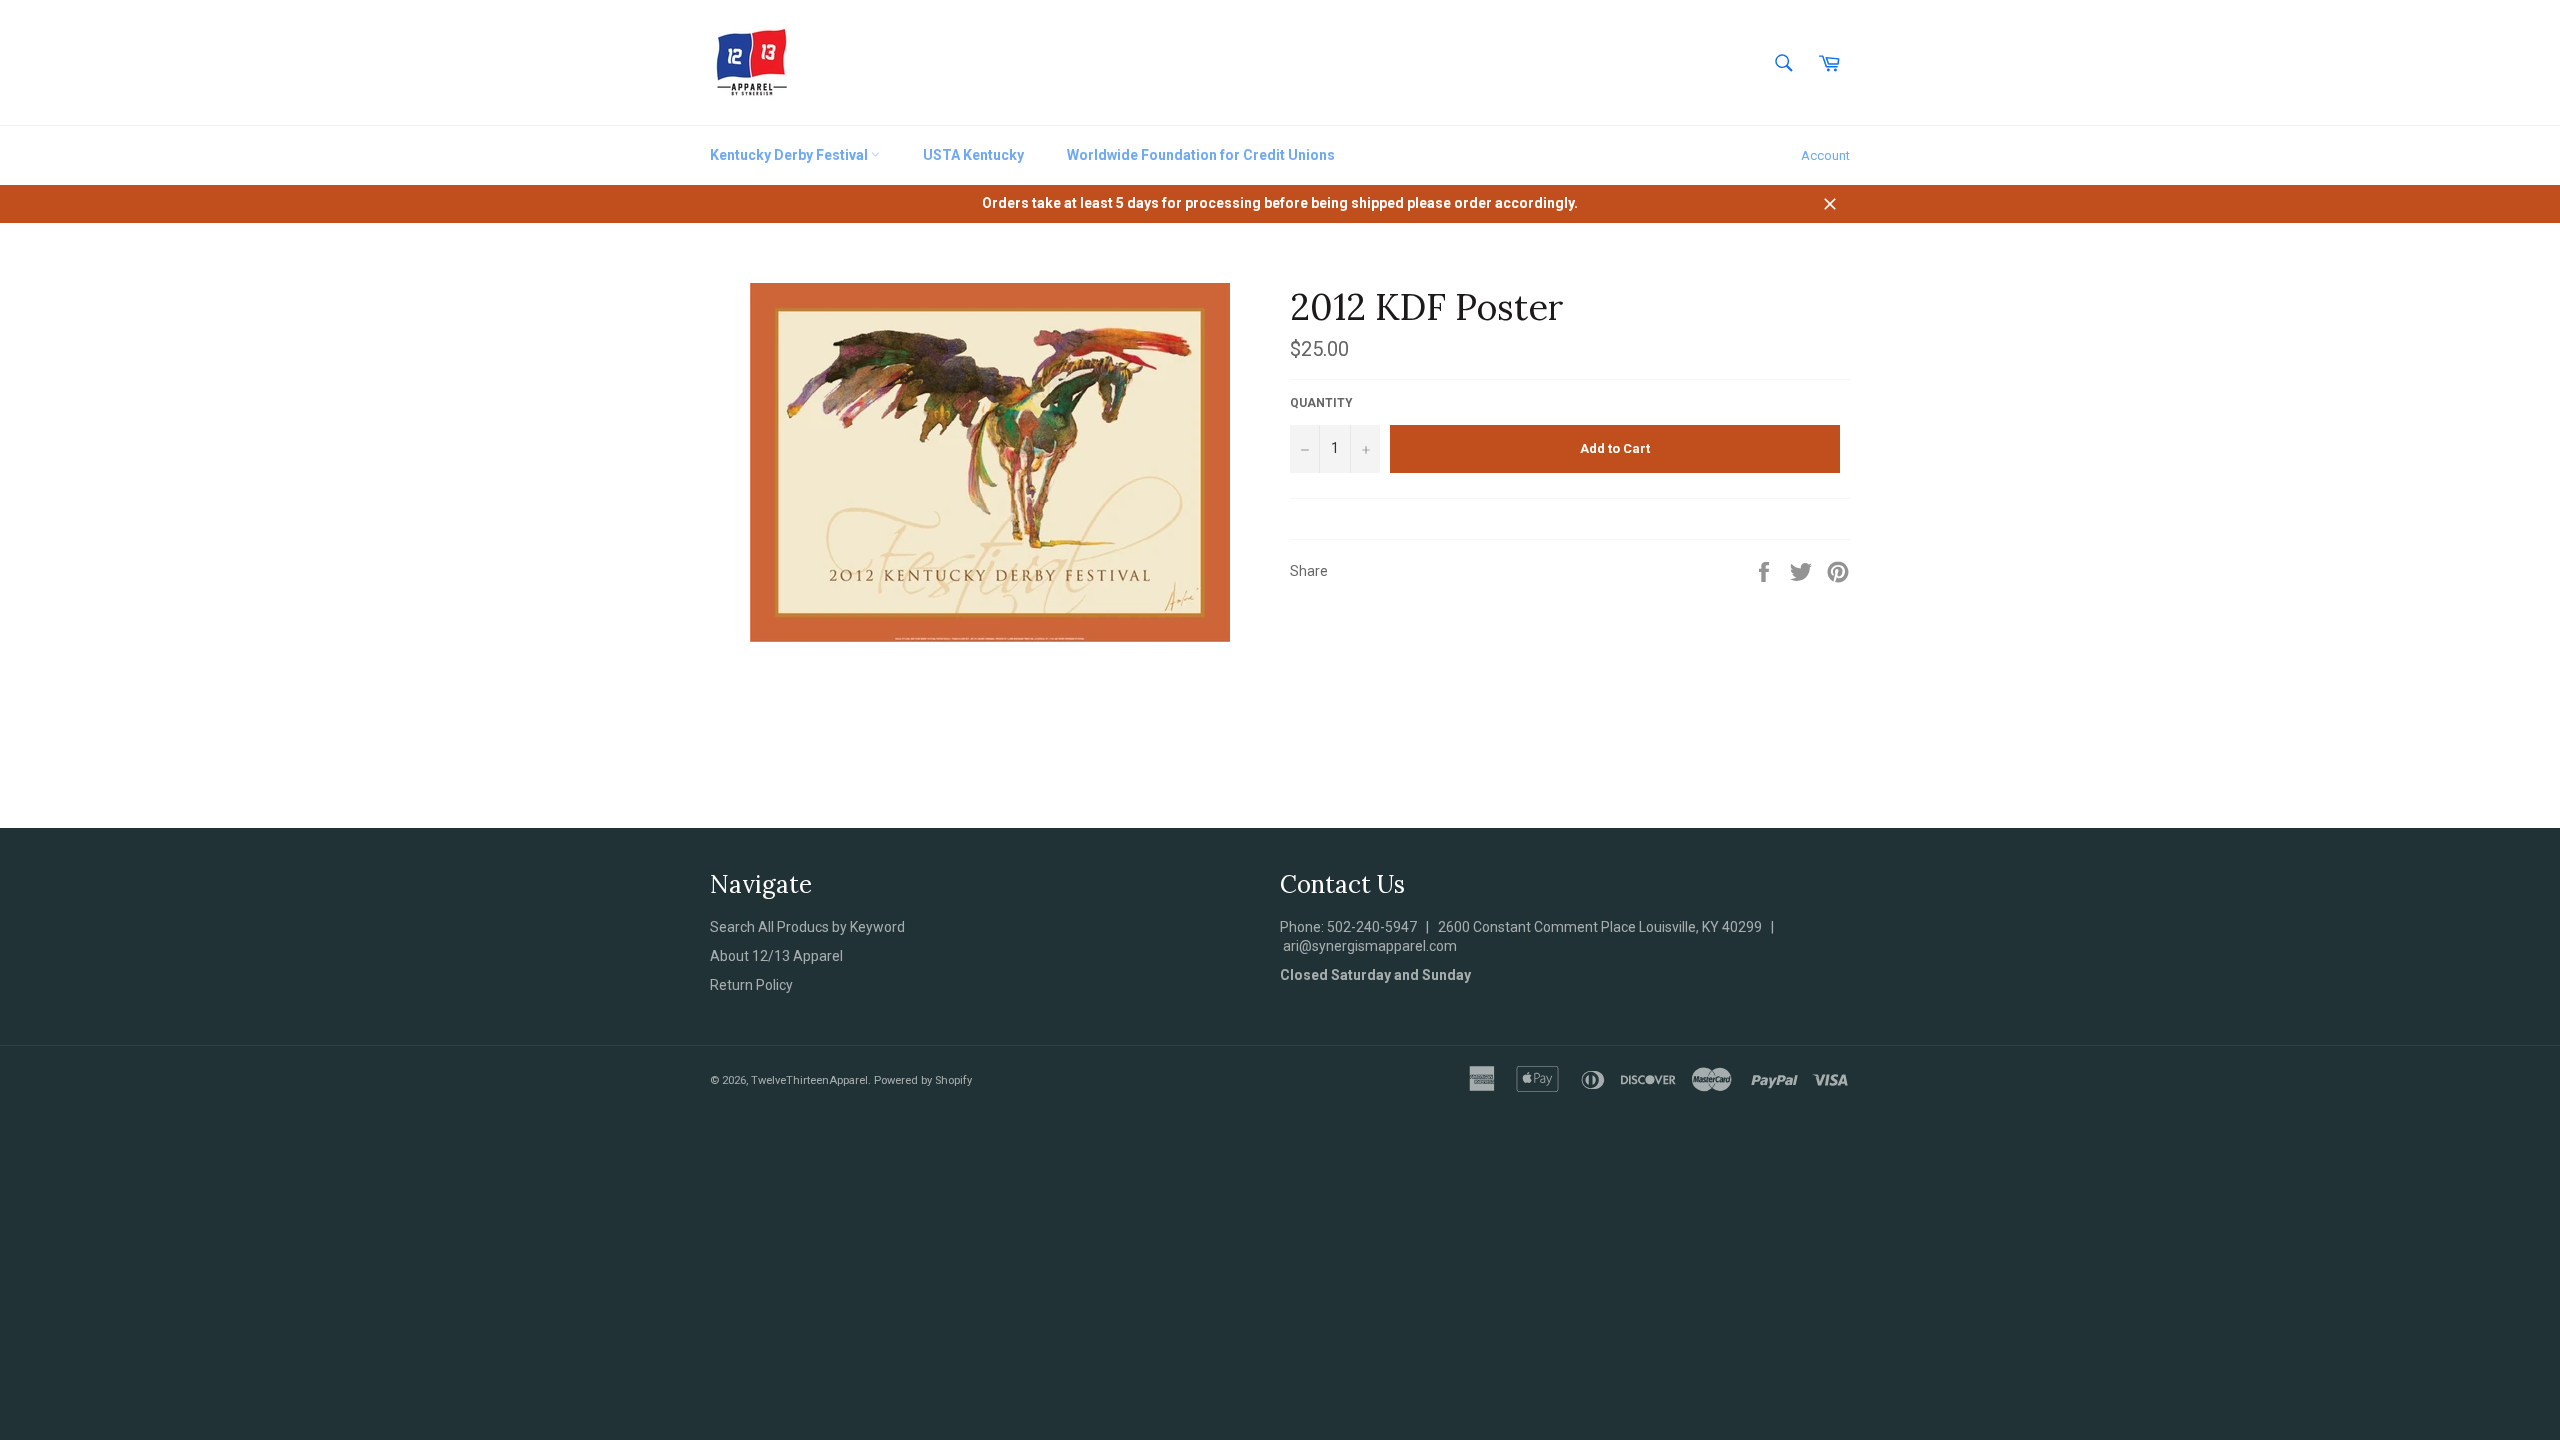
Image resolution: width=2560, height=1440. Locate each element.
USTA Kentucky (973, 155)
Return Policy (751, 985)
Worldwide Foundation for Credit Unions (1201, 155)
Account (1825, 155)
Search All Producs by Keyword (807, 927)
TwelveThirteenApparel (809, 1080)
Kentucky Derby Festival (790, 155)
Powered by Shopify (923, 1080)
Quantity (1321, 403)
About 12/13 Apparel (776, 956)
